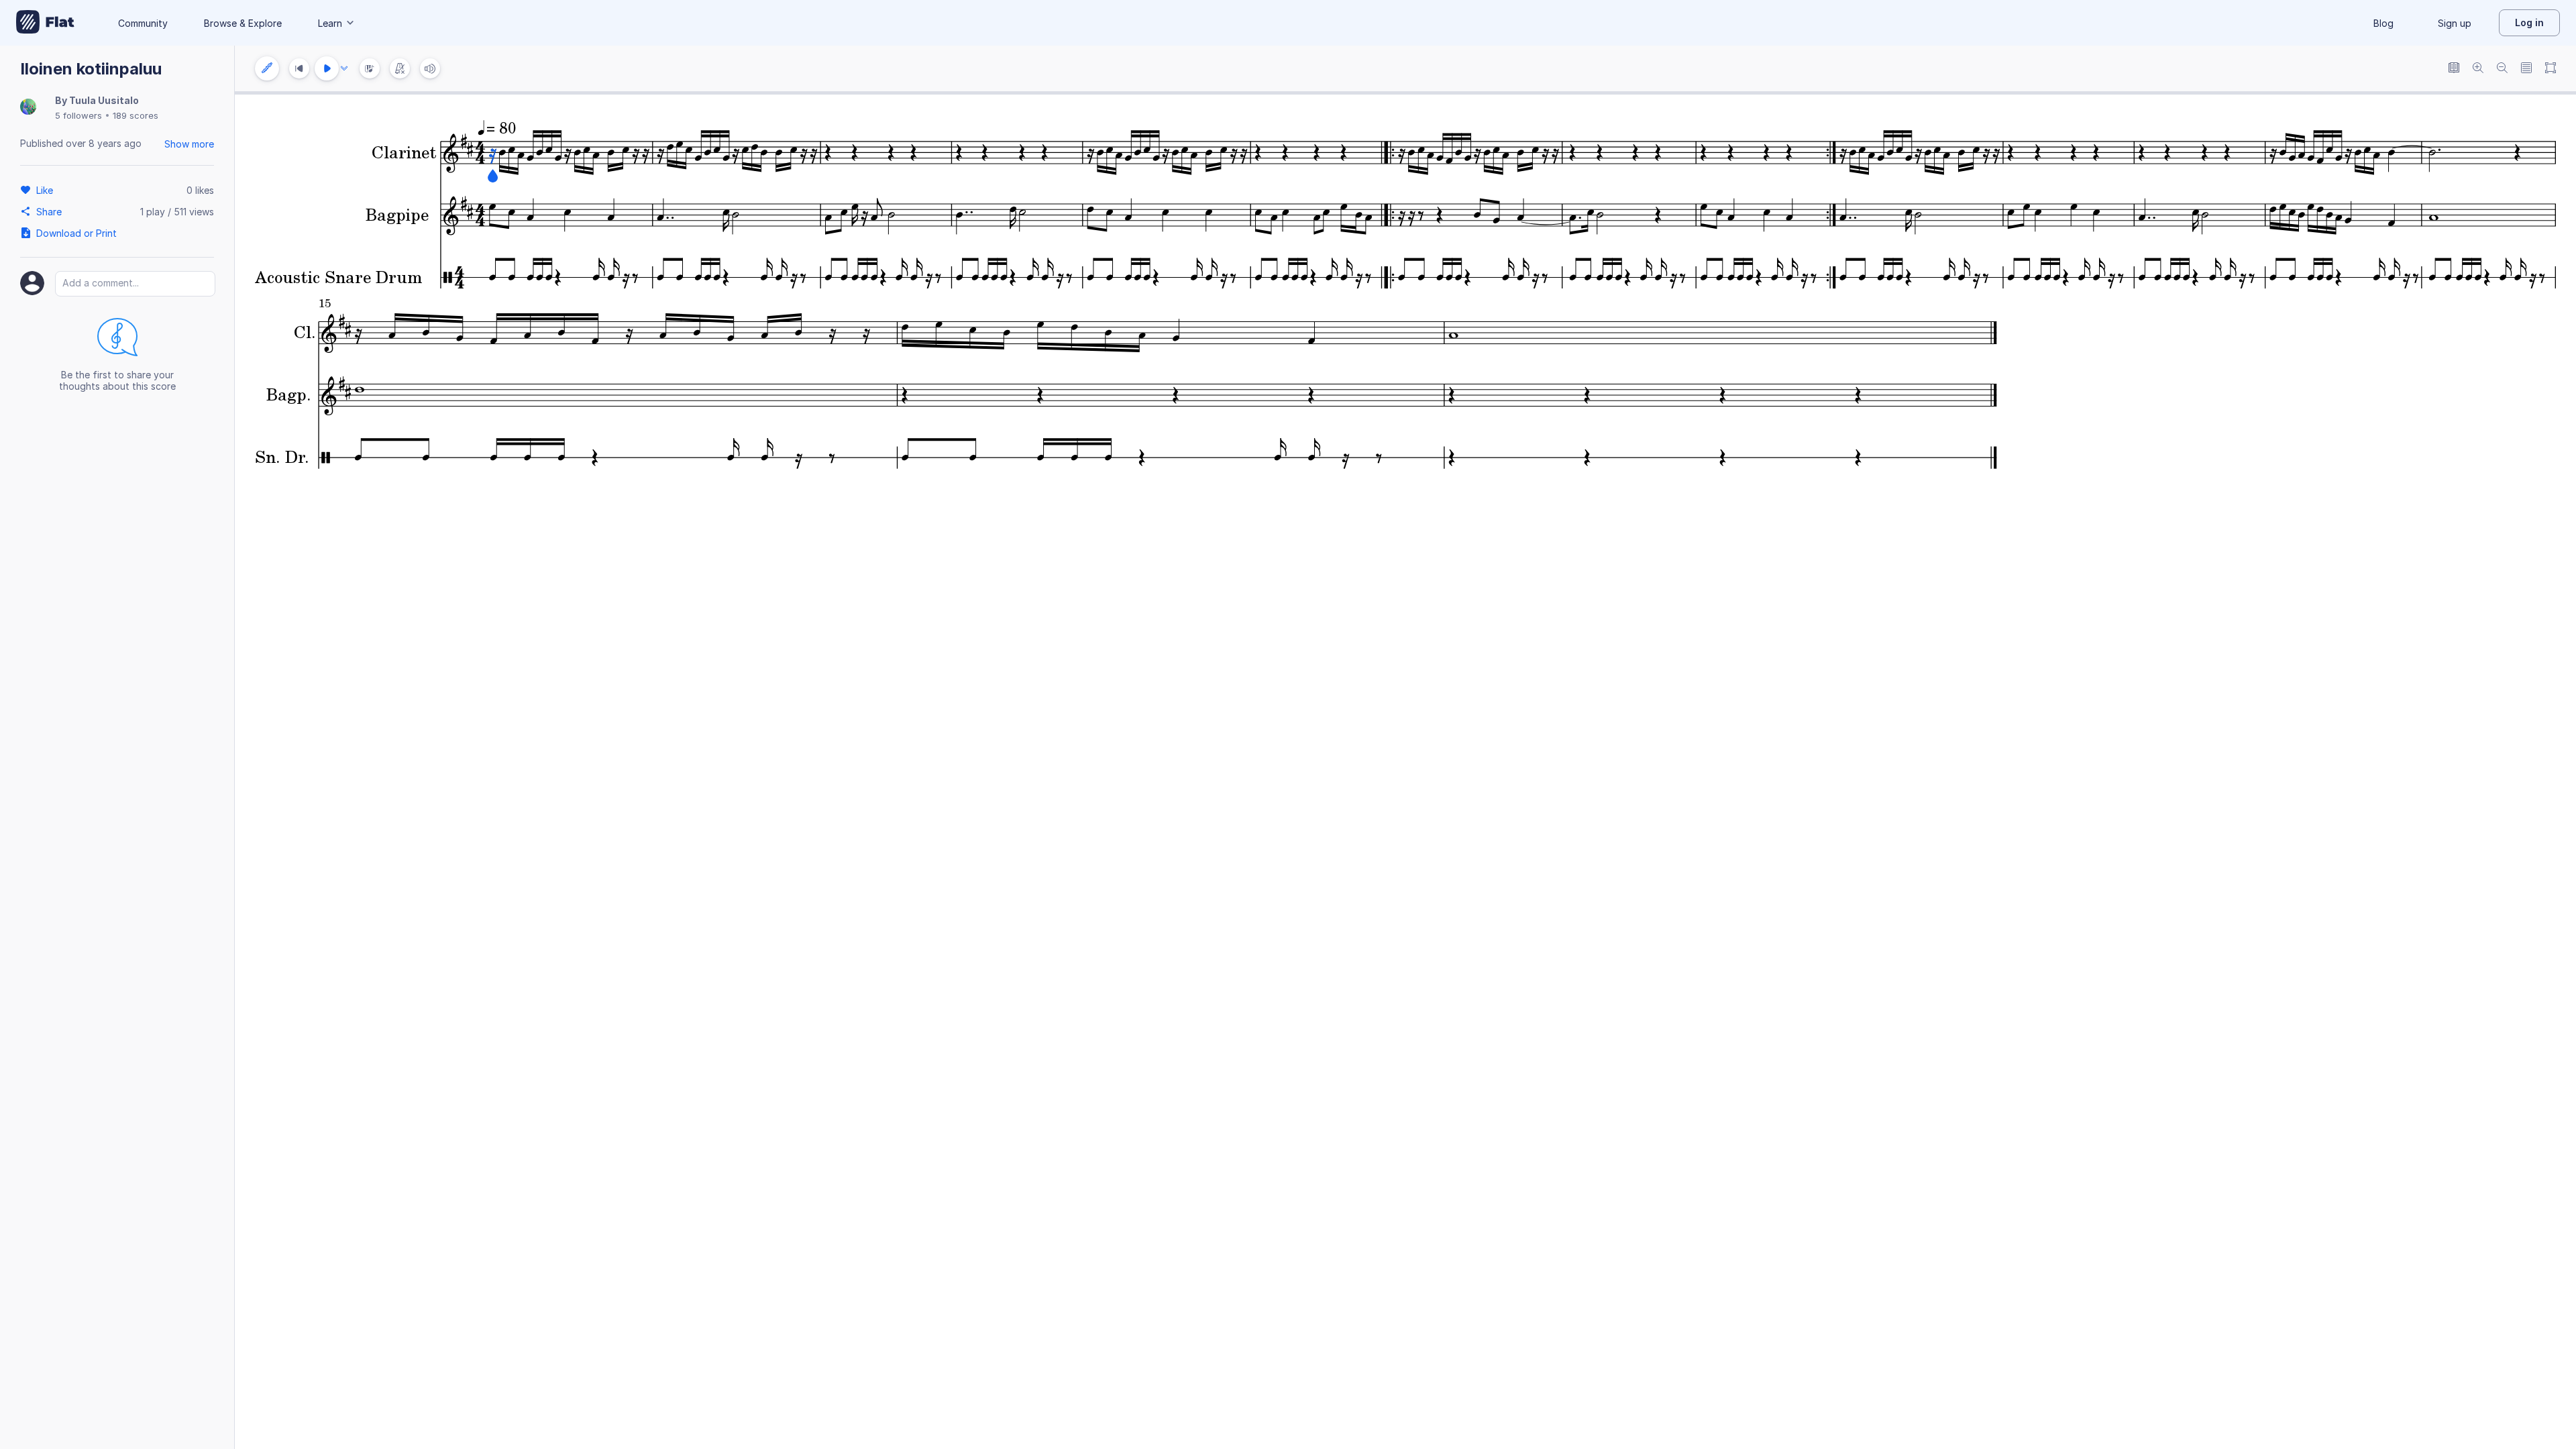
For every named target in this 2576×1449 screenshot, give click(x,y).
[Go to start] (299, 68)
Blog (2383, 23)
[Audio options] (344, 68)
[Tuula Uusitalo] (28, 108)
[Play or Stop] (327, 68)
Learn (330, 23)
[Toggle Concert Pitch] (2454, 69)
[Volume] (430, 68)
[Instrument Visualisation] (370, 68)
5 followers (78, 115)
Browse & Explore (243, 23)
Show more (189, 144)
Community (143, 23)
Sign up (2455, 23)
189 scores (136, 115)
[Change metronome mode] (400, 68)
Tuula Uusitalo (104, 100)
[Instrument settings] (267, 68)
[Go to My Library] (45, 23)
